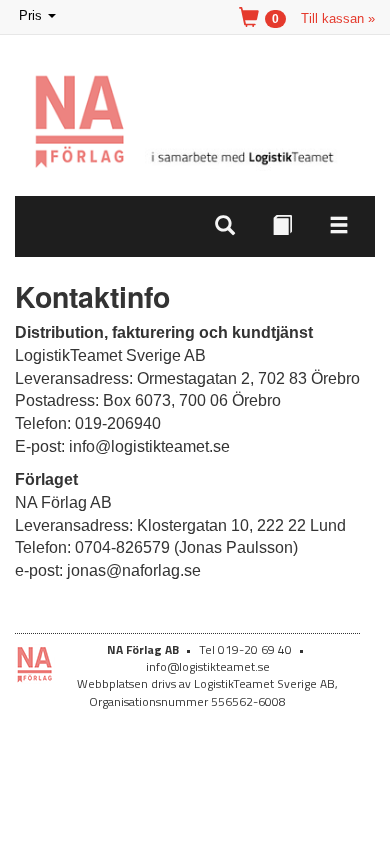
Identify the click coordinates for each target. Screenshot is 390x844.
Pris (39, 17)
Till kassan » (338, 18)
